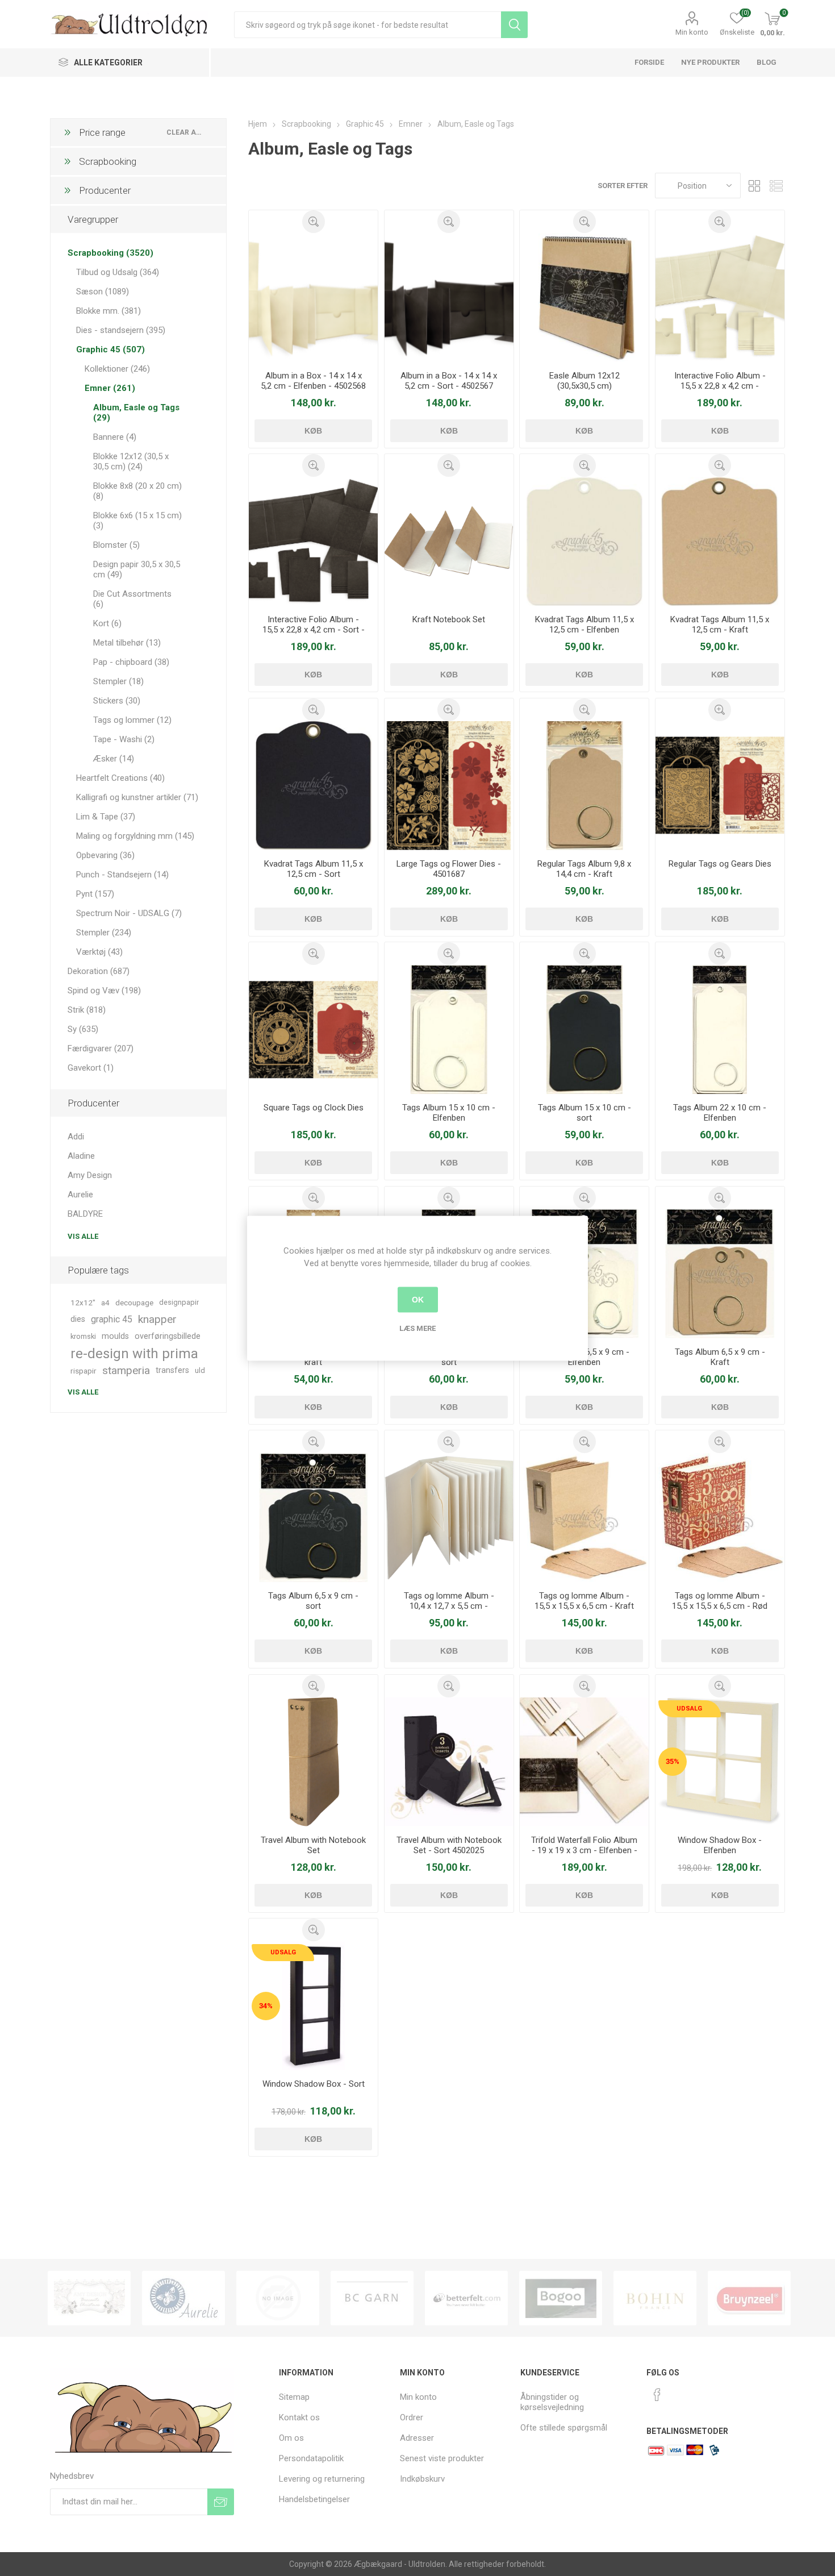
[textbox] (368, 25)
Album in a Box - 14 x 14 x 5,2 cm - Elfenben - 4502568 (313, 381)
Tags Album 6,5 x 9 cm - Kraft (720, 1357)
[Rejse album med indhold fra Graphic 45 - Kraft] (313, 1762)
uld (200, 1370)
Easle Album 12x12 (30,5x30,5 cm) (584, 381)
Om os (291, 2438)
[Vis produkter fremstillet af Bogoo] (561, 2298)
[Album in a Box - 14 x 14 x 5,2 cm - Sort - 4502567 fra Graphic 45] (449, 297)
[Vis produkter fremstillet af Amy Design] (89, 2298)
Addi (76, 1137)
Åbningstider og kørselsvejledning (552, 2402)
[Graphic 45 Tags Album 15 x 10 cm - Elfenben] (449, 1029)
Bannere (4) (115, 437)
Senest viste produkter (442, 2458)
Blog (767, 62)
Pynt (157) (95, 894)
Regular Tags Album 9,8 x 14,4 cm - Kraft (584, 869)
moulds (115, 1336)
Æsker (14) (114, 759)
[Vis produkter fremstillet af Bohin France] (655, 2298)
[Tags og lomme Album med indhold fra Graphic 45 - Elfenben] (449, 1518)
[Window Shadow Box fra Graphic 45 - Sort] (313, 2006)
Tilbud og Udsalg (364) (118, 272)
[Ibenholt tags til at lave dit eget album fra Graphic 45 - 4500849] (720, 1029)
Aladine (81, 1156)
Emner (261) (110, 388)
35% (673, 1761)
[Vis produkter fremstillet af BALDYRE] (278, 2298)
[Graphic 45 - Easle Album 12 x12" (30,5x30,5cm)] (584, 297)
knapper (157, 1319)
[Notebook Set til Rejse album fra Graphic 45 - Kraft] (449, 541)
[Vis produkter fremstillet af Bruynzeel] (749, 2298)
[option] (89, 2298)
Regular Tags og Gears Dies (720, 864)
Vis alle (83, 1236)
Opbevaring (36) (105, 855)
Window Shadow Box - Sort (314, 2084)
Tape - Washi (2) (124, 739)
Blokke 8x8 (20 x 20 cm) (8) (137, 491)
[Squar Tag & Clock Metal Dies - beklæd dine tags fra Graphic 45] (313, 1029)
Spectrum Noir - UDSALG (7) (129, 913)
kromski (83, 1336)
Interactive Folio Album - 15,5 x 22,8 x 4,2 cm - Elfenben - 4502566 (720, 386)
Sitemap (294, 2397)
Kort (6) (107, 623)
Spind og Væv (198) (104, 991)
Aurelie (80, 1195)
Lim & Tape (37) (106, 817)
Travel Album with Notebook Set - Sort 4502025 (449, 1845)
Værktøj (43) (99, 952)
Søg (514, 25)
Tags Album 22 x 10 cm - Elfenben (720, 1113)
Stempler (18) (118, 681)
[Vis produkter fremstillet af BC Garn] (372, 2298)
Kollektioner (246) (117, 369)
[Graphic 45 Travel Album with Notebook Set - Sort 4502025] (449, 1762)
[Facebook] (657, 2395)
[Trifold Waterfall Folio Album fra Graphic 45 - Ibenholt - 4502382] (584, 1762)
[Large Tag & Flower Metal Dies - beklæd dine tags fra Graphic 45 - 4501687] (449, 786)
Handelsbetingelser (314, 2499)
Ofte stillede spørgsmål (564, 2428)
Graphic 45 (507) (110, 349)
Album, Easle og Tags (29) (136, 413)
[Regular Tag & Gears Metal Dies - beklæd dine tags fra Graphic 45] (720, 786)
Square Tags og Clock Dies (314, 1108)
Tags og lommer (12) (132, 720)
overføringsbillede (168, 1336)
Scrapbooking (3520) (110, 253)
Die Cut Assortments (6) (132, 599)
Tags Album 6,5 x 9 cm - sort (313, 1601)
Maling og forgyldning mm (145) (135, 836)
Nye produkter (710, 62)
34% (266, 2006)
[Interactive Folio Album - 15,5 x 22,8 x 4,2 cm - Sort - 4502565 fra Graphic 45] (313, 541)
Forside (649, 62)
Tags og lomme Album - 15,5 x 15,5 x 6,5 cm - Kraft (584, 1601)
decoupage (134, 1302)
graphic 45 (112, 1319)
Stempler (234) (104, 933)
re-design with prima (134, 1354)
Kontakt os (299, 2417)
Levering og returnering (322, 2479)
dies (78, 1319)
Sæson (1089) (103, 292)
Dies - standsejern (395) (121, 330)
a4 (105, 1302)
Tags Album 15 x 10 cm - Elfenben (449, 1113)
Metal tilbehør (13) (127, 643)
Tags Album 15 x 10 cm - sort (584, 1113)
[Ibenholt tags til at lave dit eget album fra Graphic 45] (584, 541)
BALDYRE (85, 1214)
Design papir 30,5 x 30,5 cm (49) (137, 569)
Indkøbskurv (422, 2479)
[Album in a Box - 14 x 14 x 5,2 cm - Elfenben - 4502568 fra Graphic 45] (313, 297)
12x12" (83, 1302)
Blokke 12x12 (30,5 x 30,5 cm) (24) (131, 461)
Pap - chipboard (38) (131, 662)
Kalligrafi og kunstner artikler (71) (137, 797)
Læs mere (417, 1328)
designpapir (179, 1302)
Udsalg (689, 1709)
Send (221, 2502)
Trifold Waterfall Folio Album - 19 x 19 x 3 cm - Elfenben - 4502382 (584, 1850)
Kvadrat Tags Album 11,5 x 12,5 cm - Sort (314, 869)
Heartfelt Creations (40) (120, 778)
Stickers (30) (117, 701)
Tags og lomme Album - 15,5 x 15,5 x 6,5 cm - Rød (720, 1601)
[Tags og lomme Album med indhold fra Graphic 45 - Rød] (720, 1518)
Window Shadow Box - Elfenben (720, 1845)
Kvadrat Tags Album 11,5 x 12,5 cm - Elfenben (584, 625)
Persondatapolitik (311, 2458)
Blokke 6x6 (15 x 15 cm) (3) (137, 521)
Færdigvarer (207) (101, 1048)
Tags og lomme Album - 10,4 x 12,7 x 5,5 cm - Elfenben (449, 1606)
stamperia (126, 1370)
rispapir (83, 1371)
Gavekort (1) (91, 1068)
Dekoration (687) (99, 971)
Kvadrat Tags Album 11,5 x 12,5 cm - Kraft (720, 625)
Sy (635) (83, 1029)
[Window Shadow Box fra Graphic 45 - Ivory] (720, 1762)
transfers (172, 1370)
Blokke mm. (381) (108, 311)
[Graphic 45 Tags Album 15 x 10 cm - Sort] (584, 1029)
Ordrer (412, 2417)
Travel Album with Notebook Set (313, 1845)
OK (418, 1300)
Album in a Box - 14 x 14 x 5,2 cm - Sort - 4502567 (449, 381)
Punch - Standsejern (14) (122, 875)
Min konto (692, 32)
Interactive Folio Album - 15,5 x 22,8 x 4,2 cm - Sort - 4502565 (314, 630)
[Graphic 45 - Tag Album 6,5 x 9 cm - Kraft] (720, 1274)
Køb (313, 431)
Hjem (258, 124)
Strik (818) (87, 1010)
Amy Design (90, 1175)
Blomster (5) (116, 545)
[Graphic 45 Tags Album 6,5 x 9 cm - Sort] (313, 1518)
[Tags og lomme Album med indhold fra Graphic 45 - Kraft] (584, 1518)
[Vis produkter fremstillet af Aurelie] (183, 2298)
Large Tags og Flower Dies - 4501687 (449, 869)
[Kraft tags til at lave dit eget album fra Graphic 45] (584, 786)
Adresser (417, 2438)
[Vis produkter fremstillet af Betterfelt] (466, 2298)
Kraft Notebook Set (449, 619)
